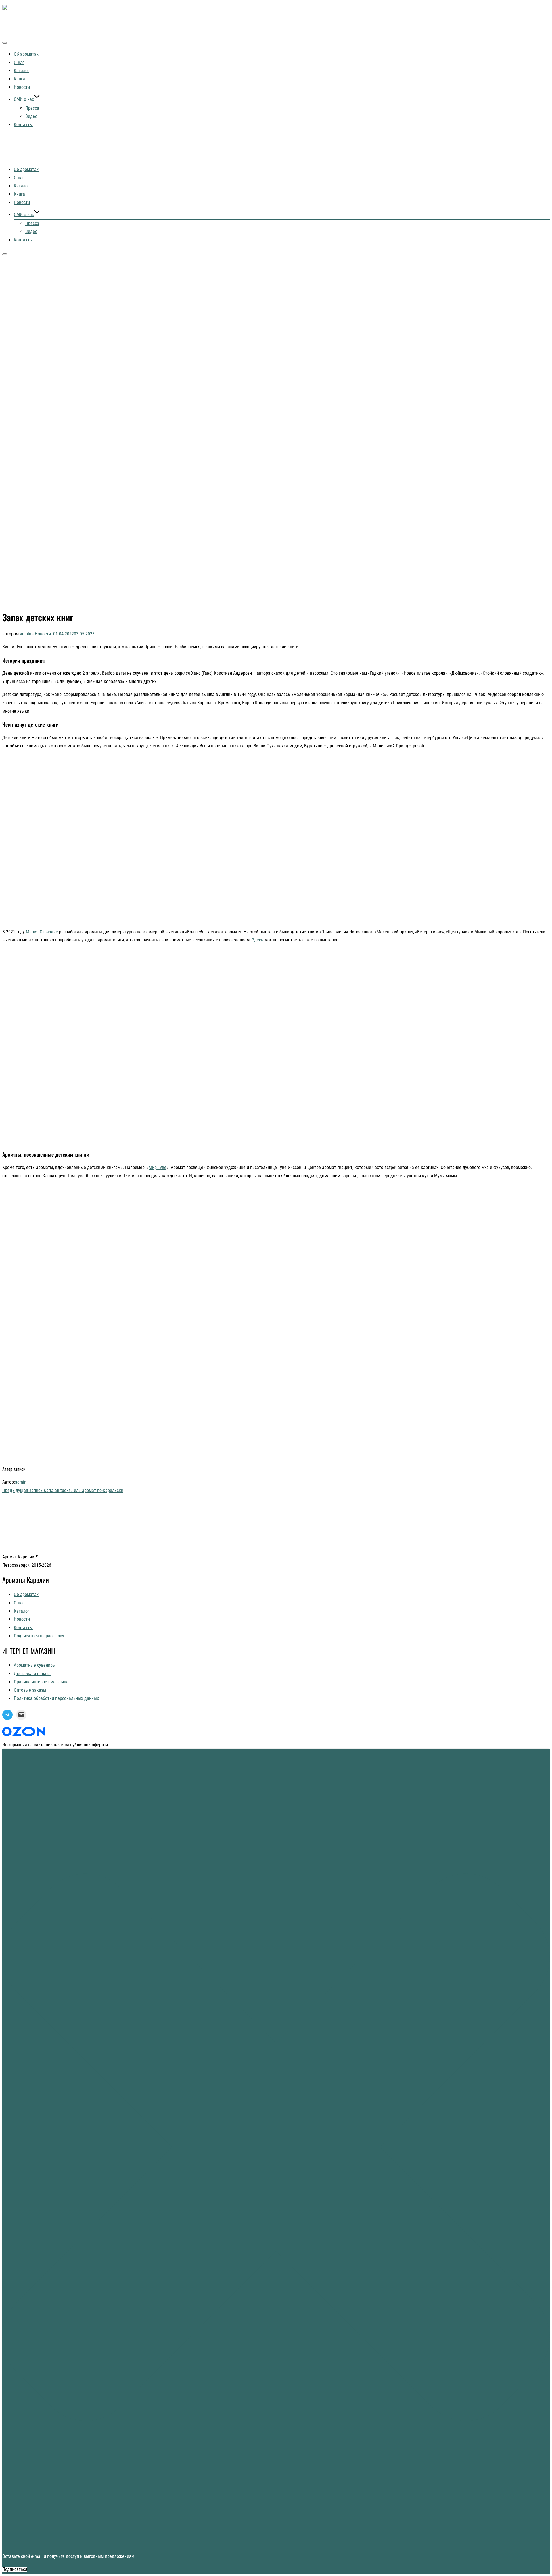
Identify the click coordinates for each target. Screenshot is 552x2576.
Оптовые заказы (30, 1690)
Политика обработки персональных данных (56, 1698)
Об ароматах (26, 54)
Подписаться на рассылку (39, 1636)
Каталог (22, 71)
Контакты (23, 125)
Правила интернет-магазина (41, 1682)
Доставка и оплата (32, 1674)
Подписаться (15, 2569)
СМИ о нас (24, 99)
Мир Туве (158, 1167)
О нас (19, 63)
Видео (31, 116)
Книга (19, 79)
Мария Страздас (42, 932)
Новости (22, 87)
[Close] (276, 2543)
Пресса (32, 108)
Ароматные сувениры (35, 1665)
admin (26, 634)
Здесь (258, 940)
